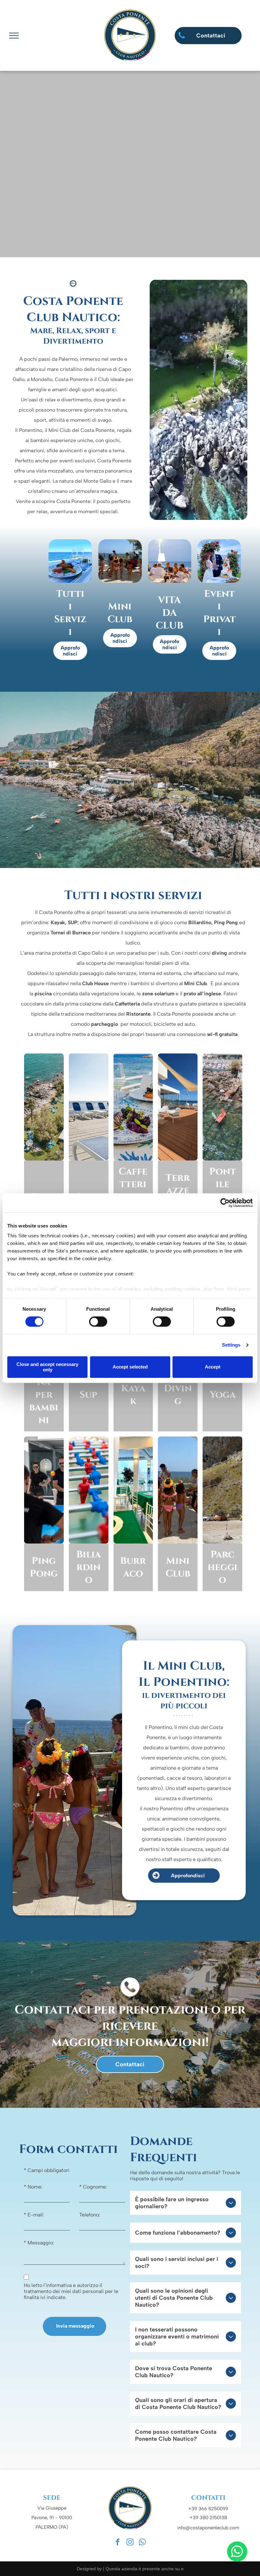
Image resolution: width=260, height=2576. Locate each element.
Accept (213, 1367)
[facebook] (118, 2543)
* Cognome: (93, 2187)
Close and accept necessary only (47, 1367)
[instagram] (130, 2543)
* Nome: (33, 2187)
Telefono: (90, 2215)
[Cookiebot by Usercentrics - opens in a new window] (225, 1203)
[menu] (14, 36)
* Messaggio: (39, 2243)
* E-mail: (34, 2215)
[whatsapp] (237, 2552)
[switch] (98, 1322)
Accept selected (130, 1367)
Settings (231, 1345)
